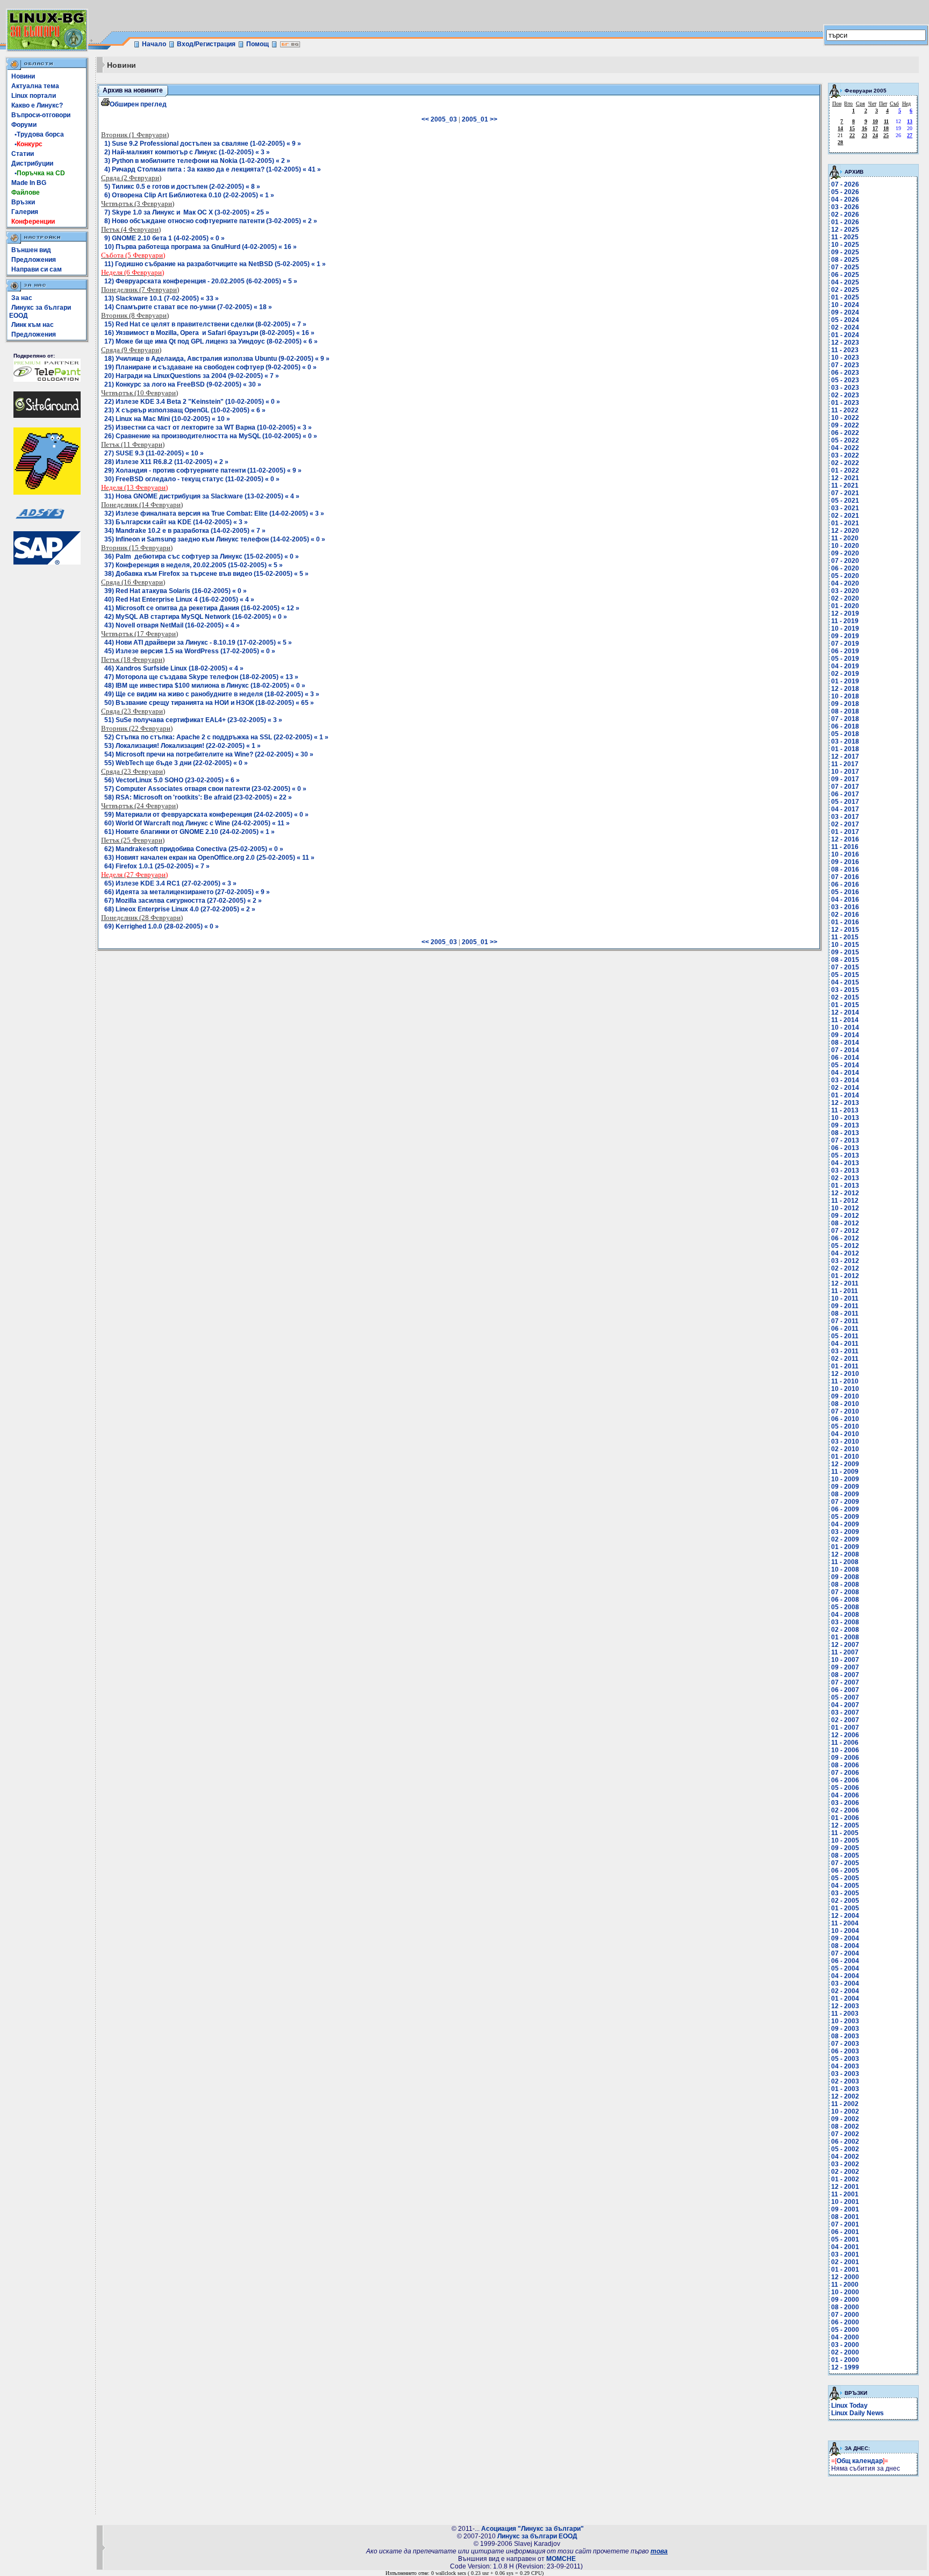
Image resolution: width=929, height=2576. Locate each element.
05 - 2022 (845, 440)
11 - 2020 (845, 538)
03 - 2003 (845, 2074)
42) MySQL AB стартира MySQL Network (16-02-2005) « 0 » (196, 617)
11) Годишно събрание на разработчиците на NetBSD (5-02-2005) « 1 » (215, 264)
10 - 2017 (845, 772)
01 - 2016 (845, 922)
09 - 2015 (845, 952)
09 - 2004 (845, 1938)
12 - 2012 (845, 1193)
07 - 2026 (845, 184)
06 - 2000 (845, 2322)
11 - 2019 (845, 621)
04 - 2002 (845, 2157)
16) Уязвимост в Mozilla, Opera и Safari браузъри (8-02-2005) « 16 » (209, 333)
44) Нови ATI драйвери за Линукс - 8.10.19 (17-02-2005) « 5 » (198, 643)
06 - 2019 (845, 651)
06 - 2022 (845, 433)
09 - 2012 (845, 1216)
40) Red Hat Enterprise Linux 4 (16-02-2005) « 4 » (179, 600)
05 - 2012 (845, 1246)
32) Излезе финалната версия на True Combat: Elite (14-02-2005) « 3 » (214, 513)
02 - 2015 (845, 997)
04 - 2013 (845, 1163)
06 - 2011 (845, 1329)
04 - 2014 (845, 1073)
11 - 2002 (845, 2104)
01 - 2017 (845, 832)
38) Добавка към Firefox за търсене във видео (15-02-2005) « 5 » (206, 574)
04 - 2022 (845, 448)
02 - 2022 (845, 463)
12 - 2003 (845, 2006)
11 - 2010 (845, 1381)
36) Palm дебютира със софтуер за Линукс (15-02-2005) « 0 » (202, 556)
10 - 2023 (845, 358)
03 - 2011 (845, 1351)
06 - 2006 (845, 1780)
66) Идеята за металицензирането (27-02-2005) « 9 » (187, 892)
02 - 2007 (845, 1720)
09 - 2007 (845, 1667)
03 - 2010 (845, 1442)
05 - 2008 (845, 1607)
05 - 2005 (845, 1878)
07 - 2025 (845, 267)
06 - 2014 (845, 1058)
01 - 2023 (845, 403)
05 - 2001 (845, 2239)
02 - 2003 (845, 2081)
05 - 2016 (845, 892)
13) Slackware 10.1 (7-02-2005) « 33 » (162, 298)
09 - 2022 (845, 425)
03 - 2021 (845, 508)
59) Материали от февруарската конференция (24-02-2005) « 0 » (206, 815)
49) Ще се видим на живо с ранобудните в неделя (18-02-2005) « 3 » (212, 694)
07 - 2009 (845, 1502)
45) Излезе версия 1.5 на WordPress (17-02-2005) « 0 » (190, 651)
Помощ (258, 44)
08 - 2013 (845, 1133)
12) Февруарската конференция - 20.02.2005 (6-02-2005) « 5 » (201, 281)
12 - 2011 (845, 1283)
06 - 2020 (845, 568)
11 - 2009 (845, 1472)
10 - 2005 (845, 1840)
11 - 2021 (845, 486)
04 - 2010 (845, 1434)
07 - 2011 (845, 1321)
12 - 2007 (845, 1645)
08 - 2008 (845, 1585)
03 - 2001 (845, 2254)
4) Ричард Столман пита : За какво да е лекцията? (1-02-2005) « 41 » (213, 169)
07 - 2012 (845, 1231)
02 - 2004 (845, 1991)
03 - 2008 (845, 1622)
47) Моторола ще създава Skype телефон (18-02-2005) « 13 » (201, 677)
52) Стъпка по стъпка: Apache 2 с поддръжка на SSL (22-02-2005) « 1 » (216, 737)
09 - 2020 (845, 553)
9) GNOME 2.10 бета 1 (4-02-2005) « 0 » (165, 238)
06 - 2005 (845, 1871)
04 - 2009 (845, 1524)
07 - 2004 (845, 1953)
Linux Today (849, 2406)
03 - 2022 (845, 455)
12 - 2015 (845, 930)
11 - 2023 (845, 350)
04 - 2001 (845, 2247)
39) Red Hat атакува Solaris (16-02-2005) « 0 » (176, 591)
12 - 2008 (845, 1554)
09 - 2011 (845, 1306)
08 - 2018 (845, 711)
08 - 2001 (845, 2217)
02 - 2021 (845, 516)
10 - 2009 (845, 1479)
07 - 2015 (845, 967)
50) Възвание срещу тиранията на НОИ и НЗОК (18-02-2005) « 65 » (209, 703)
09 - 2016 (845, 862)
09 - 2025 (845, 252)
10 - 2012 (845, 1208)
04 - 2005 (845, 1886)
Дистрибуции (32, 163)
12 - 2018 (845, 689)
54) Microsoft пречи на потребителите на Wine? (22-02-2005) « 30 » (209, 754)
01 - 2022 (845, 470)
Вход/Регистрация (206, 44)
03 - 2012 (845, 1261)
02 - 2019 (845, 674)
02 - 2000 (845, 2352)
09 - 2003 (845, 2029)
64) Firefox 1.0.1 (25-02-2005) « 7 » (157, 866)
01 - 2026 (845, 222)
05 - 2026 (845, 192)
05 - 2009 (845, 1517)
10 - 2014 (845, 1027)
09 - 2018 (845, 704)
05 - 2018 (845, 734)
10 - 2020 (845, 546)
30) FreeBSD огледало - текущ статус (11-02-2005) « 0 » (192, 479)
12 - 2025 (845, 230)
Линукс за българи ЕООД (537, 2536)
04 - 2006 (845, 1795)
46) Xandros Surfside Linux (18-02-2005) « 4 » (174, 668)
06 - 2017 (845, 794)
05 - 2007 (845, 1697)
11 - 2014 (845, 1020)
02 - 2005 (845, 1901)
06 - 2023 (845, 373)
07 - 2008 (845, 1592)
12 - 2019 (845, 613)
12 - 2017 (845, 757)
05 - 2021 (845, 501)
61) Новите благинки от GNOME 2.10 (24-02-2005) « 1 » (190, 832)
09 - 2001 (845, 2209)
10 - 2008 (845, 1569)
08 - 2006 (845, 1765)
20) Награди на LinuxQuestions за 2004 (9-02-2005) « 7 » (192, 376)
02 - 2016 (845, 915)
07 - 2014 (845, 1050)
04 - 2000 (845, 2337)
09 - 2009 (845, 1487)
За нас (22, 298)
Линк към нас (33, 325)
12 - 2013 (845, 1103)
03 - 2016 (845, 907)
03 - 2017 (845, 817)
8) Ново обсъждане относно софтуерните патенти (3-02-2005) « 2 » (211, 221)
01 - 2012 (845, 1276)
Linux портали (34, 96)
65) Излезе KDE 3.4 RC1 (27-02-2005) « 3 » (170, 883)
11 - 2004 (845, 1923)
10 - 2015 (845, 945)
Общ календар (860, 2461)
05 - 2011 (845, 1336)
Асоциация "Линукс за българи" (533, 2529)
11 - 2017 (845, 764)
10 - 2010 (845, 1389)
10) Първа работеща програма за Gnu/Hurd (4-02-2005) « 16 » (201, 247)
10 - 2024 (845, 305)
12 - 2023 (845, 342)
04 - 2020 (845, 583)
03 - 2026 (845, 207)
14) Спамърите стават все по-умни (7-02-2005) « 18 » (188, 307)
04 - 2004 (845, 1976)
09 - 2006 (845, 1758)
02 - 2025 (845, 290)
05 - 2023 (845, 380)
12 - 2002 (845, 2096)
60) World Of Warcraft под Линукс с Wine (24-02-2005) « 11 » (197, 823)
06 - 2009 (845, 1509)
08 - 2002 (845, 2127)
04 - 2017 (845, 809)
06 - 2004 (845, 1961)
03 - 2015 (845, 990)
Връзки (23, 202)
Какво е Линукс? (37, 105)
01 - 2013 (845, 1186)
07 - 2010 (845, 1411)
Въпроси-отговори (41, 115)
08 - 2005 (845, 1856)
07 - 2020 (845, 561)
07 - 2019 (845, 644)
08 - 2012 (845, 1223)
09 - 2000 (845, 2300)
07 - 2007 (845, 1682)
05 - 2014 (845, 1065)
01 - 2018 (845, 749)
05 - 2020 (845, 576)
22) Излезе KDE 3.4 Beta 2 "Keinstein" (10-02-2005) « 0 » (192, 402)
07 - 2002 (845, 2134)
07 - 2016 (845, 877)
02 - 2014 (845, 1088)
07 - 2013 (845, 1140)
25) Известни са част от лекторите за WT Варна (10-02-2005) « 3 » (208, 427)
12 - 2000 (845, 2277)
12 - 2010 (845, 1374)
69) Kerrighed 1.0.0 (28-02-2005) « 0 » (162, 926)
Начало (154, 44)
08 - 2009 (845, 1494)
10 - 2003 (845, 2021)
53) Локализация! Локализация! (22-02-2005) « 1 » (183, 746)
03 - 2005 (845, 1893)
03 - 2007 (845, 1712)
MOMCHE (561, 2559)
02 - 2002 (845, 2172)
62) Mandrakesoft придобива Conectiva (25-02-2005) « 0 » (194, 849)
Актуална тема (35, 86)
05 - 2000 (845, 2330)
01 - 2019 (845, 681)
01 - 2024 (845, 335)
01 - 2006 (845, 1818)
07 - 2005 (845, 1863)
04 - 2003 (845, 2066)
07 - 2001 (845, 2224)
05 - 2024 (845, 320)
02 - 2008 (845, 1630)
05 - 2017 (845, 802)
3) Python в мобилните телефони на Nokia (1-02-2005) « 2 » (197, 161)
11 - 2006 (845, 1743)
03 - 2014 (845, 1080)
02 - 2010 (845, 1449)
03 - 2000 (845, 2345)
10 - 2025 (845, 245)
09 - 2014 (845, 1035)
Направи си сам (37, 269)
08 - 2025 (845, 260)
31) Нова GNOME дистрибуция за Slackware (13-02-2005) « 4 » (202, 496)
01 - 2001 (845, 2270)
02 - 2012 (845, 1268)
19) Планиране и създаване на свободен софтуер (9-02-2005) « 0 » (210, 367)
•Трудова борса (38, 134)
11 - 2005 (845, 1833)
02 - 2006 (845, 1810)
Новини (23, 76)
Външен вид (31, 250)
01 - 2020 (845, 606)
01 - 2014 (845, 1095)
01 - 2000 (845, 2360)
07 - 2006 (845, 1773)
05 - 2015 (845, 975)
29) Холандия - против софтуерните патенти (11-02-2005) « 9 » (203, 470)
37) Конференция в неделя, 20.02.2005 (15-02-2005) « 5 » (194, 565)
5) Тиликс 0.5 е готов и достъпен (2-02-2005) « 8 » (182, 187)
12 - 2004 (845, 1916)
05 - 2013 (845, 1155)
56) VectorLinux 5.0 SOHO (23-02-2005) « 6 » (172, 780)
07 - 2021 (845, 493)
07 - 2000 (845, 2315)
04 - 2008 (845, 1615)
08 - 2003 (845, 2036)
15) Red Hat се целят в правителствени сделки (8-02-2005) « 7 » (205, 324)
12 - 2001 (845, 2187)
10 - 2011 (845, 1298)
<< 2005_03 (439, 119)
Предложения (34, 260)
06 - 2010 (845, 1419)
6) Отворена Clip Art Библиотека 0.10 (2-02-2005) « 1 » (189, 195)
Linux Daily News (857, 2413)
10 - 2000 (845, 2292)
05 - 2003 (845, 2059)
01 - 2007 (845, 1728)
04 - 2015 (845, 982)
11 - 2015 (845, 937)
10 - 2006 (845, 1750)
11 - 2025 (845, 237)
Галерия (25, 212)
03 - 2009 (845, 1532)
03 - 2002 (845, 2164)
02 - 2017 (845, 824)
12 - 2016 (845, 839)
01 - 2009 (845, 1547)
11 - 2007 (845, 1652)
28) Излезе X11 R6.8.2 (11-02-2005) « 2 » (166, 462)
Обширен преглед (138, 104)
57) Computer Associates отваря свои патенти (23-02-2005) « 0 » (205, 789)
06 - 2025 (845, 275)
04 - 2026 (845, 199)
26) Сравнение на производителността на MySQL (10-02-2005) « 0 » (211, 436)
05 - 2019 (845, 659)
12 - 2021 (845, 478)
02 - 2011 (845, 1359)
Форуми (24, 125)
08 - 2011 (845, 1314)
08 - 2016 (845, 869)
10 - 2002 (845, 2111)
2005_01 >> (480, 119)
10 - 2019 (845, 629)
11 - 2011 (845, 1291)
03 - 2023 (845, 388)
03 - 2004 (845, 1983)
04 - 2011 (845, 1344)
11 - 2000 (845, 2285)
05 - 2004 (845, 1968)
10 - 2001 (845, 2202)
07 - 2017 (845, 787)
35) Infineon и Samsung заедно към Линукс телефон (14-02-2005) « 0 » (215, 539)
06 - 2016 (845, 884)
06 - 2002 (845, 2142)
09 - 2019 (845, 636)
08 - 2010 (845, 1404)
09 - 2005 (845, 1848)
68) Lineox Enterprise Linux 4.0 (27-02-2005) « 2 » (180, 909)
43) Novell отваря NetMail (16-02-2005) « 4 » (172, 625)
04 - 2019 (845, 666)
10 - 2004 (845, 1931)
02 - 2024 (845, 327)
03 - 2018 (845, 741)
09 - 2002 (845, 2119)
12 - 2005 (845, 1825)
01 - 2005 (845, 1908)
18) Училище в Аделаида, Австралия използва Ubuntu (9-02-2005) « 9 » (217, 359)
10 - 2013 (845, 1118)
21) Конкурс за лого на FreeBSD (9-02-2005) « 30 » (183, 384)
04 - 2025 (845, 282)
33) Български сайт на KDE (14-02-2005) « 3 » (176, 522)
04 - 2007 (845, 1705)
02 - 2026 (845, 215)
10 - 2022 (845, 418)
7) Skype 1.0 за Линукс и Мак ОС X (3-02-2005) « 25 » (187, 212)
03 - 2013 (845, 1171)
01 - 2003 (845, 2089)
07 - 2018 (845, 719)
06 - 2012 (845, 1238)
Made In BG (29, 183)
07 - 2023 (845, 365)
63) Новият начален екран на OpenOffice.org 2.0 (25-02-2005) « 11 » (209, 858)
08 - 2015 (845, 960)
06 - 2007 (845, 1690)
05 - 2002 (845, 2149)
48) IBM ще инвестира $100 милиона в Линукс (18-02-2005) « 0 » (205, 686)
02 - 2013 (845, 1178)
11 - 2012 (845, 1201)
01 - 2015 (845, 1005)
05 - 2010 (845, 1426)
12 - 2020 (845, 531)
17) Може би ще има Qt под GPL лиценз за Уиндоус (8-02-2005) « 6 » (211, 341)
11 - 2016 (845, 847)
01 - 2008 (845, 1637)
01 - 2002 (845, 2179)
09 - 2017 (845, 779)
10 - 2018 (845, 696)
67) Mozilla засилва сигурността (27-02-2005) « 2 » (183, 901)
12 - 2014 (845, 1012)
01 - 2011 (845, 1366)
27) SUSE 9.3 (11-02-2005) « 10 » (154, 453)
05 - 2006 (845, 1788)
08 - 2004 (845, 1946)
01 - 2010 (845, 1457)
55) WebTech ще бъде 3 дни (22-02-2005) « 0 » (176, 763)
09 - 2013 (845, 1125)
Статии (23, 154)
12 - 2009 (845, 1464)
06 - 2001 (845, 2232)
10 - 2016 (845, 854)
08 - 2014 (845, 1043)
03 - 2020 (845, 591)
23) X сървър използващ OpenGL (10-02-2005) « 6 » (185, 410)
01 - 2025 (845, 297)
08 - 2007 (845, 1675)
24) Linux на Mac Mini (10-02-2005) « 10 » (167, 419)
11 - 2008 (845, 1562)
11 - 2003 (845, 2014)
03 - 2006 (845, 1803)
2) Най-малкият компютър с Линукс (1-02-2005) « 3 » (187, 152)
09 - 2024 (845, 312)
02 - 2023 (845, 395)
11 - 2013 (845, 1110)
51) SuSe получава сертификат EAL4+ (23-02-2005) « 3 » (193, 720)
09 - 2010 (845, 1396)
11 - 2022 (845, 410)
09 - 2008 (845, 1577)
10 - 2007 (845, 1660)
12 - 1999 (845, 2367)
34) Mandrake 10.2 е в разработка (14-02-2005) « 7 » (185, 531)
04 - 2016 (845, 900)
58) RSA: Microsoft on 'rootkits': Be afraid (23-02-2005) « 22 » (198, 797)
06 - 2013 (845, 1148)
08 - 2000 (845, 2307)
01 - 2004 (845, 1999)
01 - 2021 (845, 523)
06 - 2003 (845, 2051)
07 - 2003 (845, 2044)
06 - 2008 (845, 1600)
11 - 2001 (845, 2194)
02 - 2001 (845, 2262)
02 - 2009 (845, 1539)
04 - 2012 (845, 1253)
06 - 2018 (845, 726)
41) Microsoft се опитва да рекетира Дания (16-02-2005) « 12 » (202, 608)
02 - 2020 (845, 598)
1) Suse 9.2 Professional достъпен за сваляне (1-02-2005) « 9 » (203, 144)
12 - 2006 (845, 1735)
